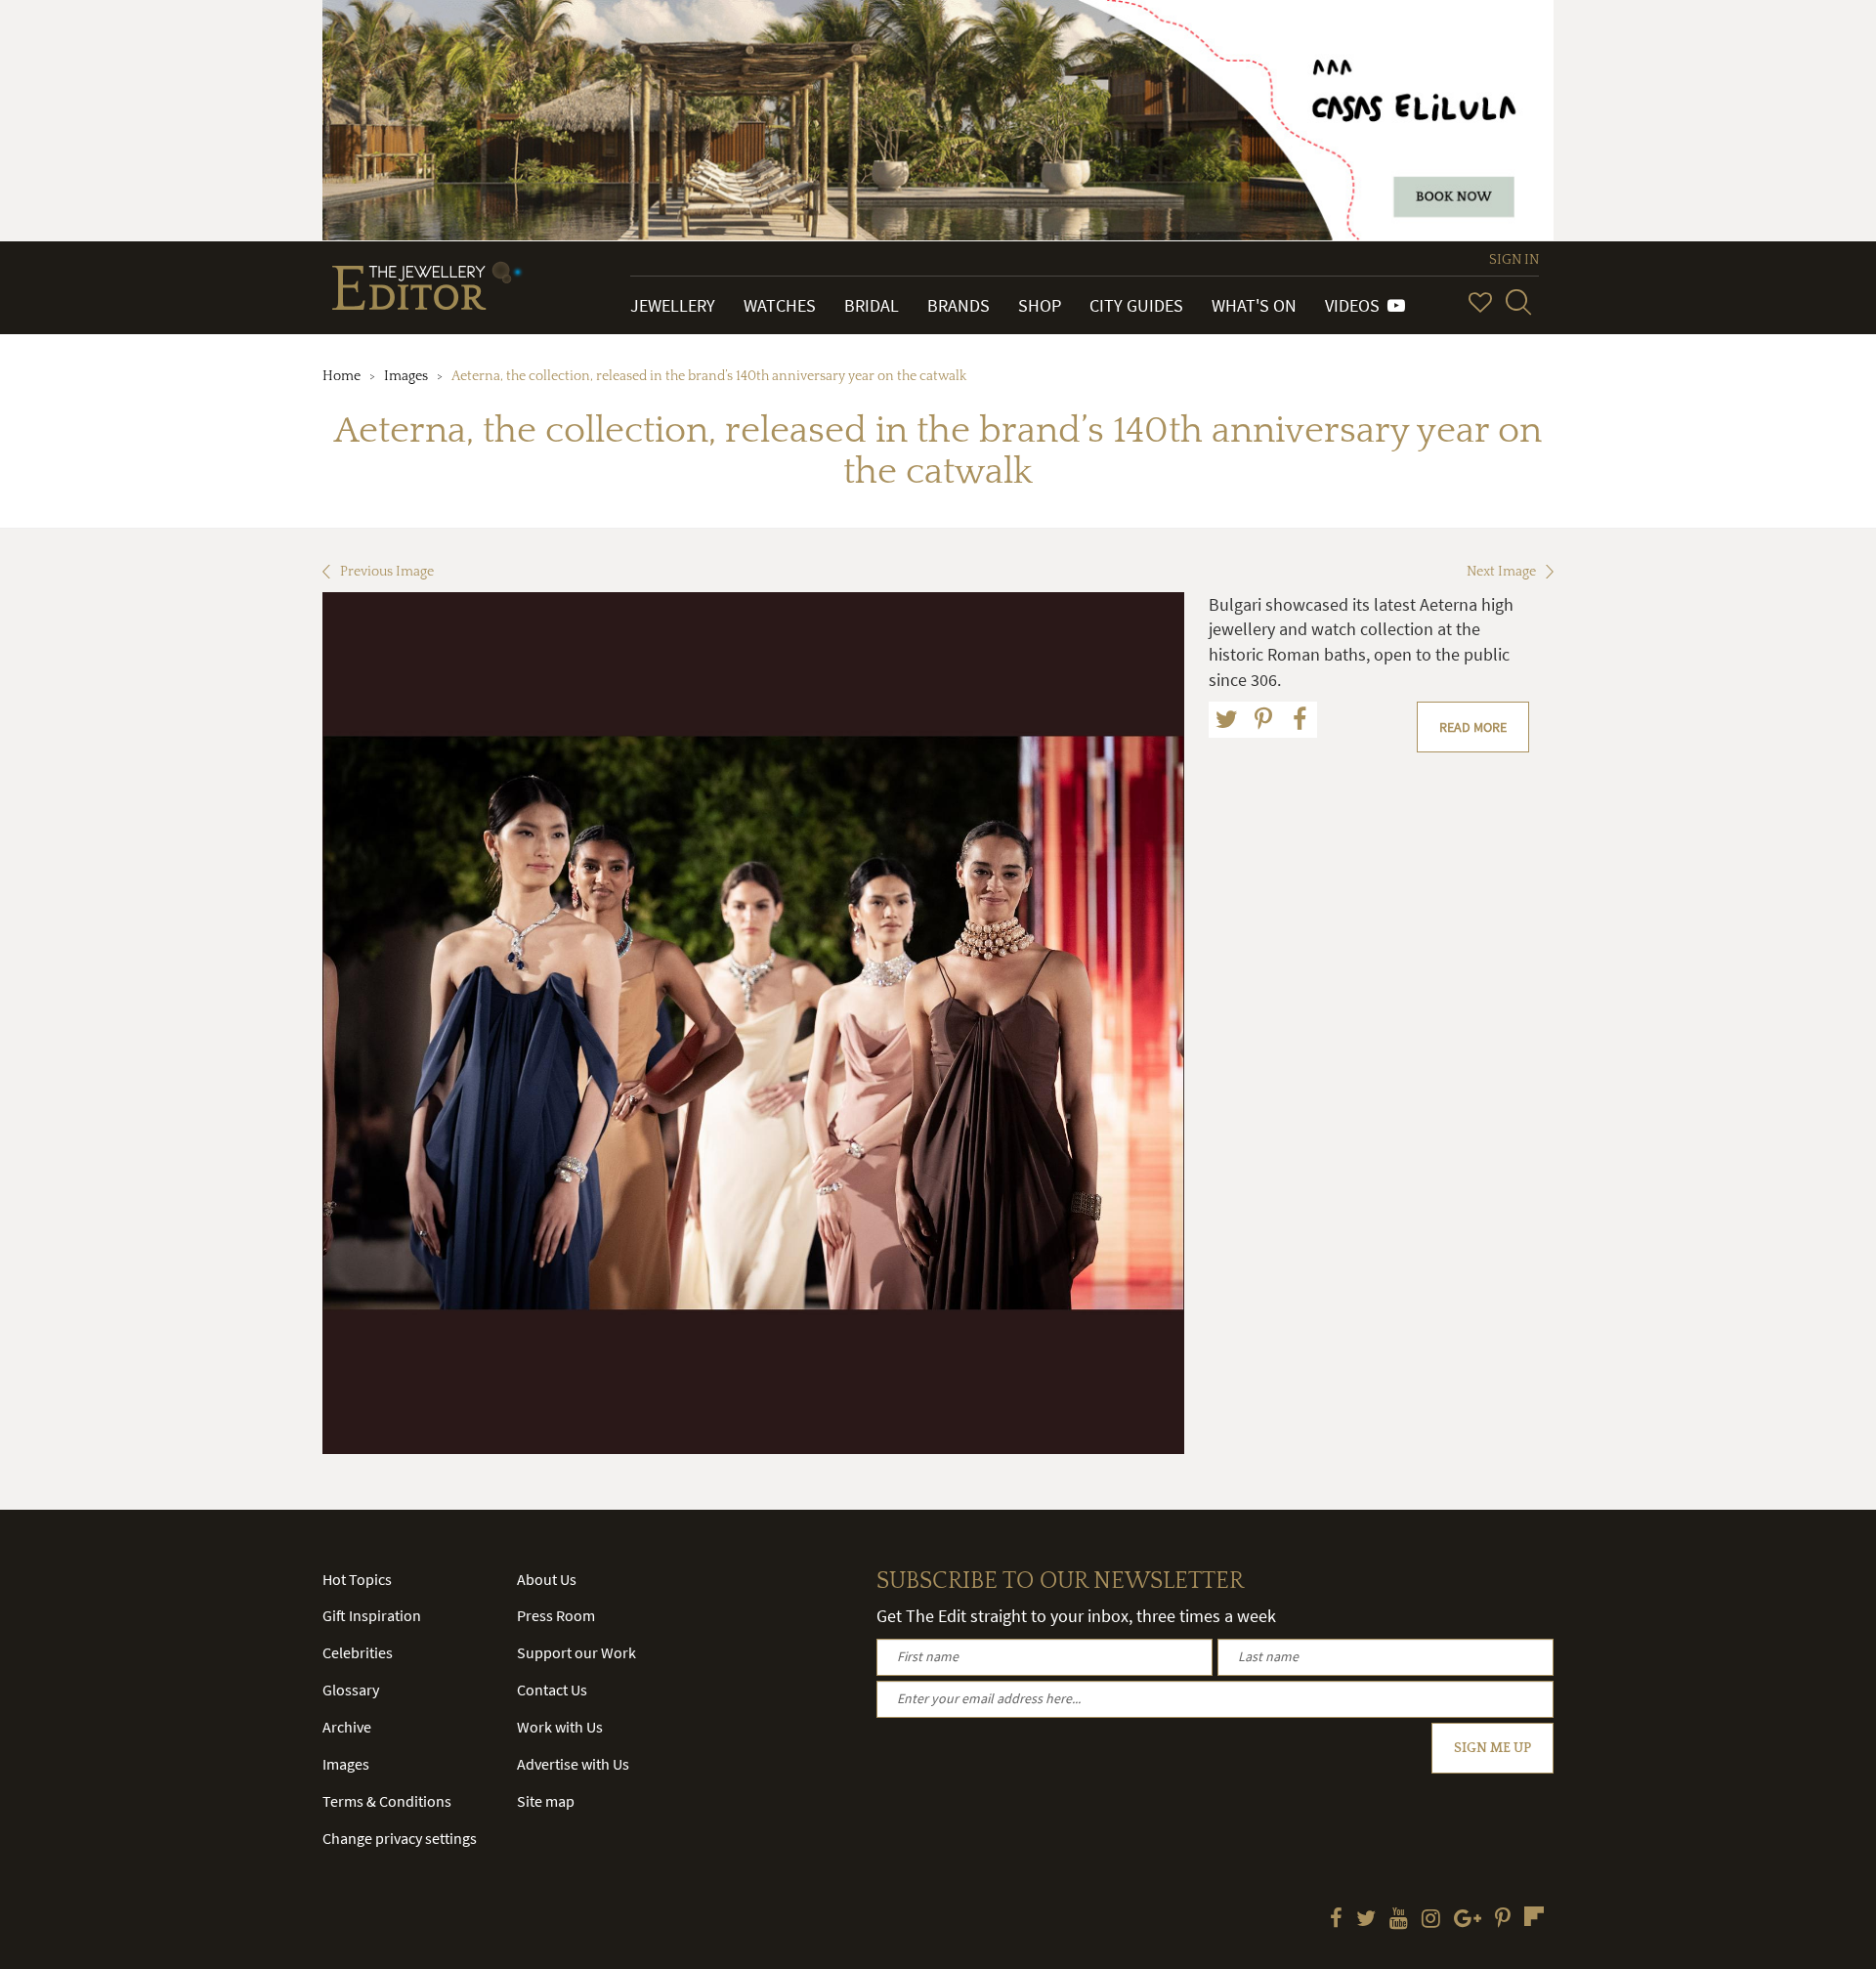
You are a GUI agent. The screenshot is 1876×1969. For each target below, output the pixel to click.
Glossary (351, 1690)
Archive (347, 1727)
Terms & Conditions (387, 1801)
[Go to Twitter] (1366, 1920)
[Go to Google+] (1468, 1920)
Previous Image (387, 572)
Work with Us (560, 1727)
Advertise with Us (573, 1764)
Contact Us (552, 1690)
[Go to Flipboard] (1534, 1916)
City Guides (1136, 305)
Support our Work (576, 1652)
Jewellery (673, 305)
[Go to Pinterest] (1503, 1920)
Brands (959, 305)
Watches (780, 305)
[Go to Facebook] (1336, 1920)
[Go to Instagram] (1431, 1920)
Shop (1040, 305)
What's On (1254, 305)
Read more (1473, 727)
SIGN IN (1514, 260)
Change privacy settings (400, 1838)
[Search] (1518, 302)
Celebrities (358, 1652)
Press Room (556, 1615)
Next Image (1501, 572)
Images (406, 376)
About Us (547, 1579)
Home (341, 376)
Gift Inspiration (372, 1615)
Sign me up (1492, 1748)
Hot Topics (357, 1579)
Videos (1356, 305)
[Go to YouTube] (1399, 1920)
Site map (546, 1801)
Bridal (872, 305)
